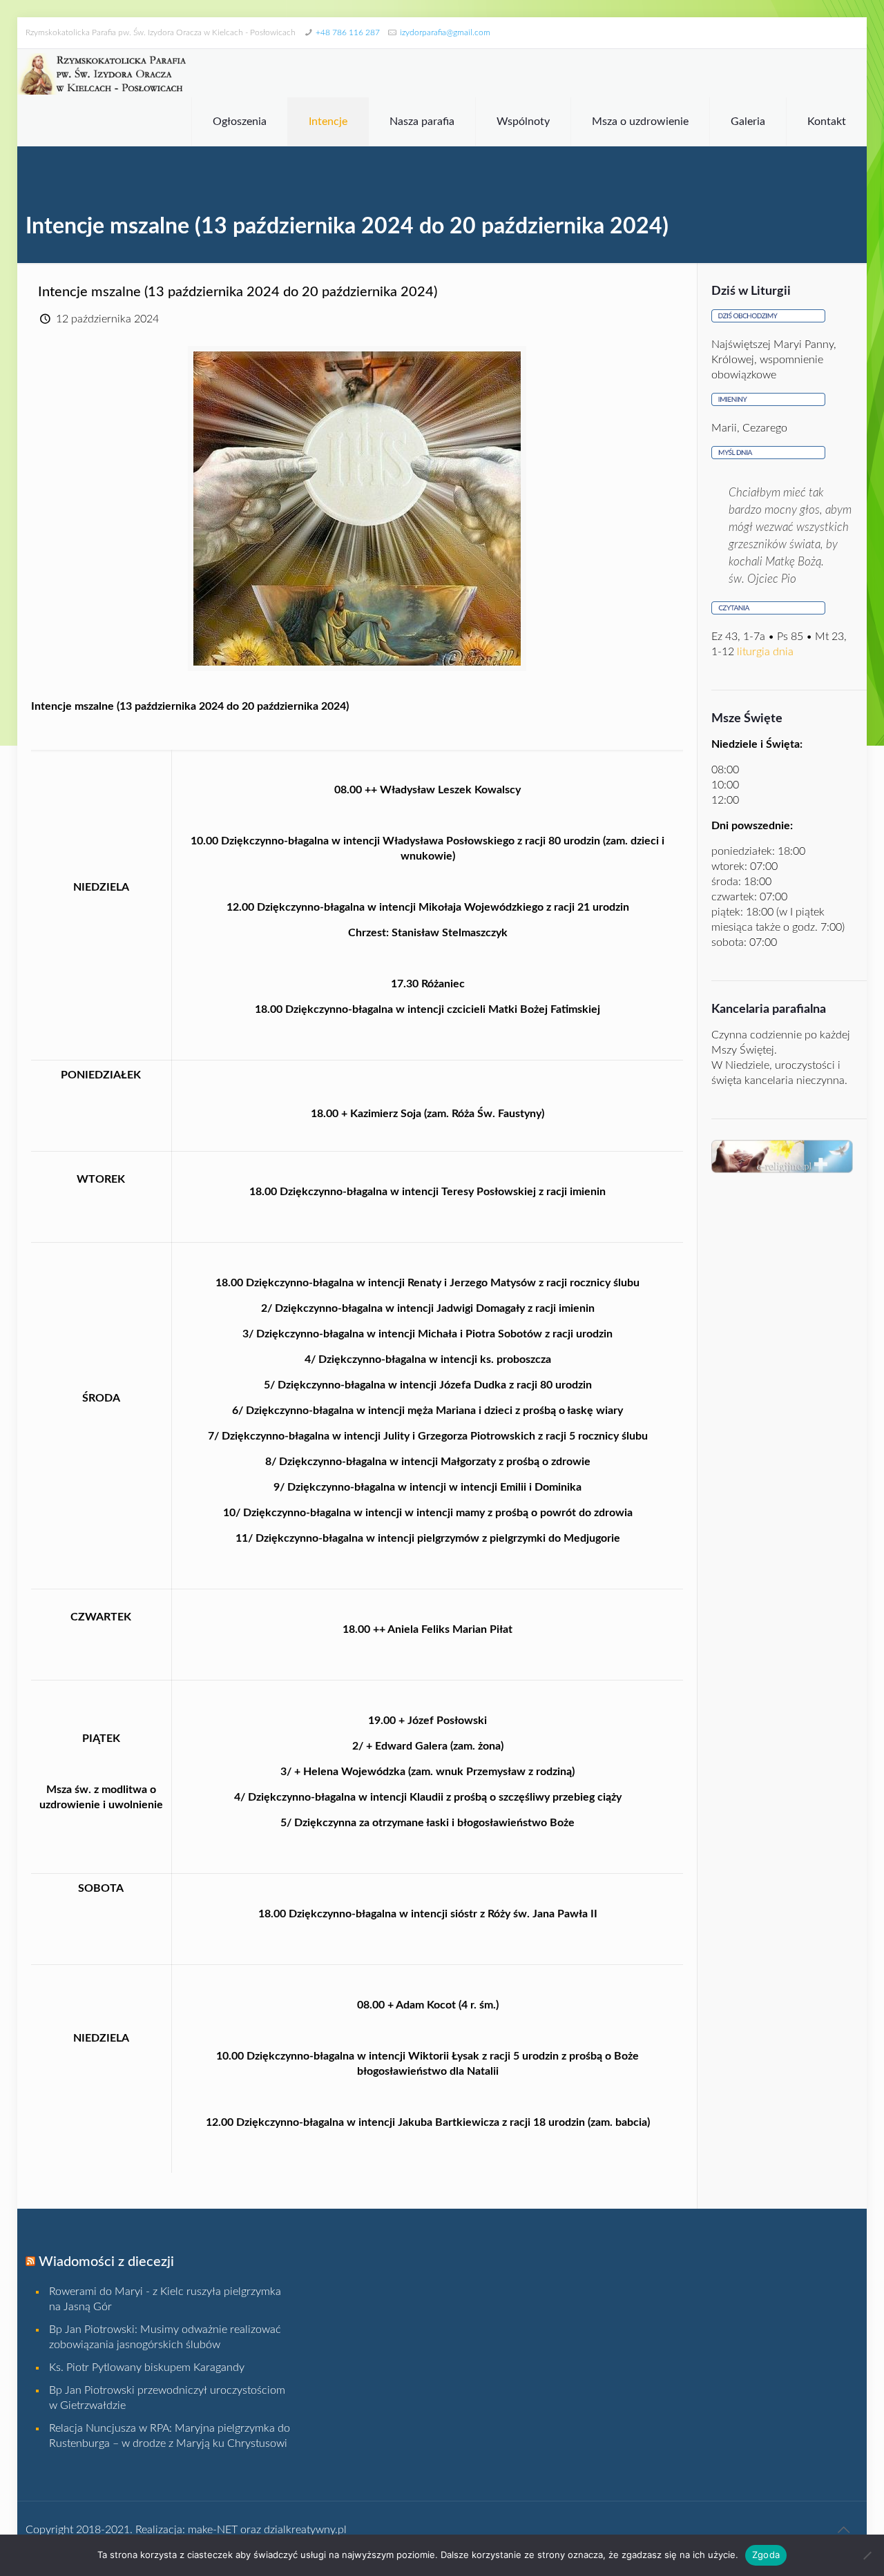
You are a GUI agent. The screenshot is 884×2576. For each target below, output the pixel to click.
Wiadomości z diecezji (106, 2262)
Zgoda (766, 2555)
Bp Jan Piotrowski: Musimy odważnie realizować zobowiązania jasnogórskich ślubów (165, 2337)
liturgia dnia (765, 652)
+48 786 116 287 (348, 32)
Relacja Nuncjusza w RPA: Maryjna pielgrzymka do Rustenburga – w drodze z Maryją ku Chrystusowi (170, 2436)
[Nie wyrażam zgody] (867, 2555)
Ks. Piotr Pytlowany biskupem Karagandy (147, 2367)
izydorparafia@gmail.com (445, 32)
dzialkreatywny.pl (305, 2530)
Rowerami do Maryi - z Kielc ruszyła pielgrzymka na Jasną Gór (165, 2299)
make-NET (213, 2530)
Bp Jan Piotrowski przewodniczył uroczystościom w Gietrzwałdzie (167, 2398)
